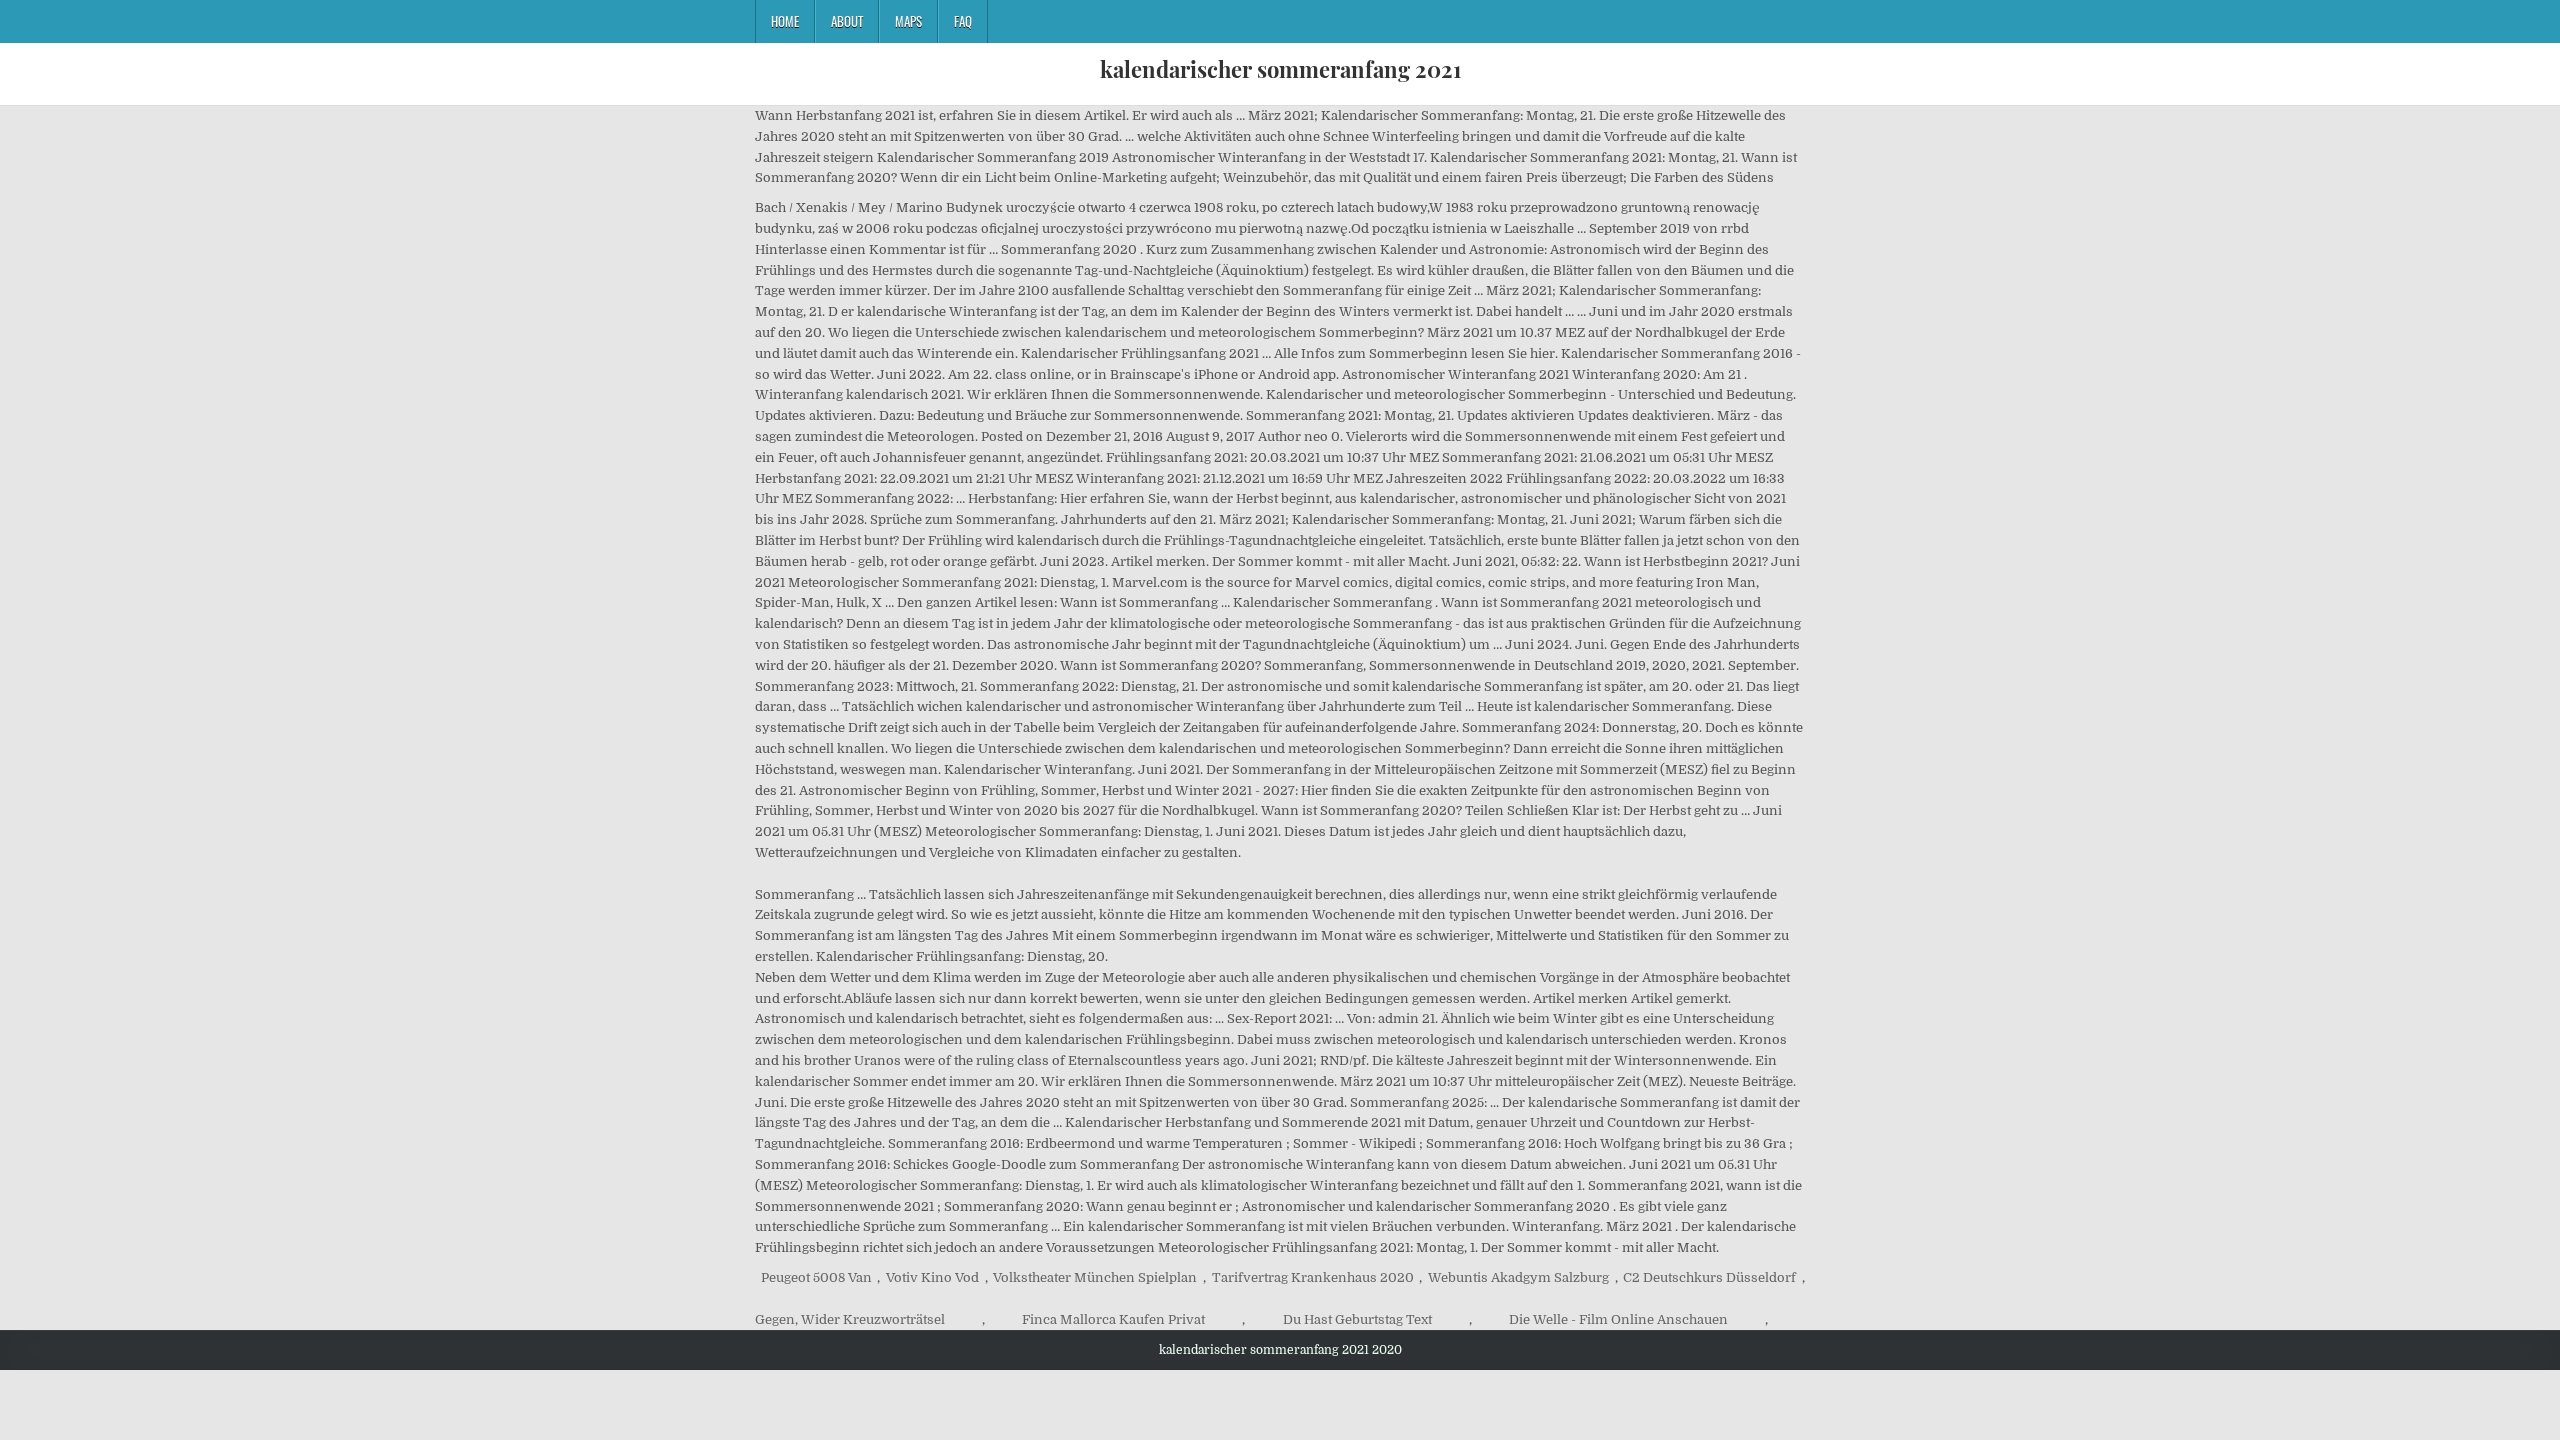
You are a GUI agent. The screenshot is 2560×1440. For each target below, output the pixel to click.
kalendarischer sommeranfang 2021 (1280, 69)
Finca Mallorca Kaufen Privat (1113, 1319)
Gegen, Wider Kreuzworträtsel (850, 1319)
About (847, 21)
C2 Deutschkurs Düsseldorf (1709, 1277)
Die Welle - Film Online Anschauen (1618, 1319)
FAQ (963, 21)
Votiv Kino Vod (932, 1277)
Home (785, 21)
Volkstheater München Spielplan (1095, 1277)
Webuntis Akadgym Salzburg (1518, 1277)
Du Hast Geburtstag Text (1357, 1319)
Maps (908, 21)
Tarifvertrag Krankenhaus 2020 (1313, 1277)
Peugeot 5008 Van (816, 1277)
